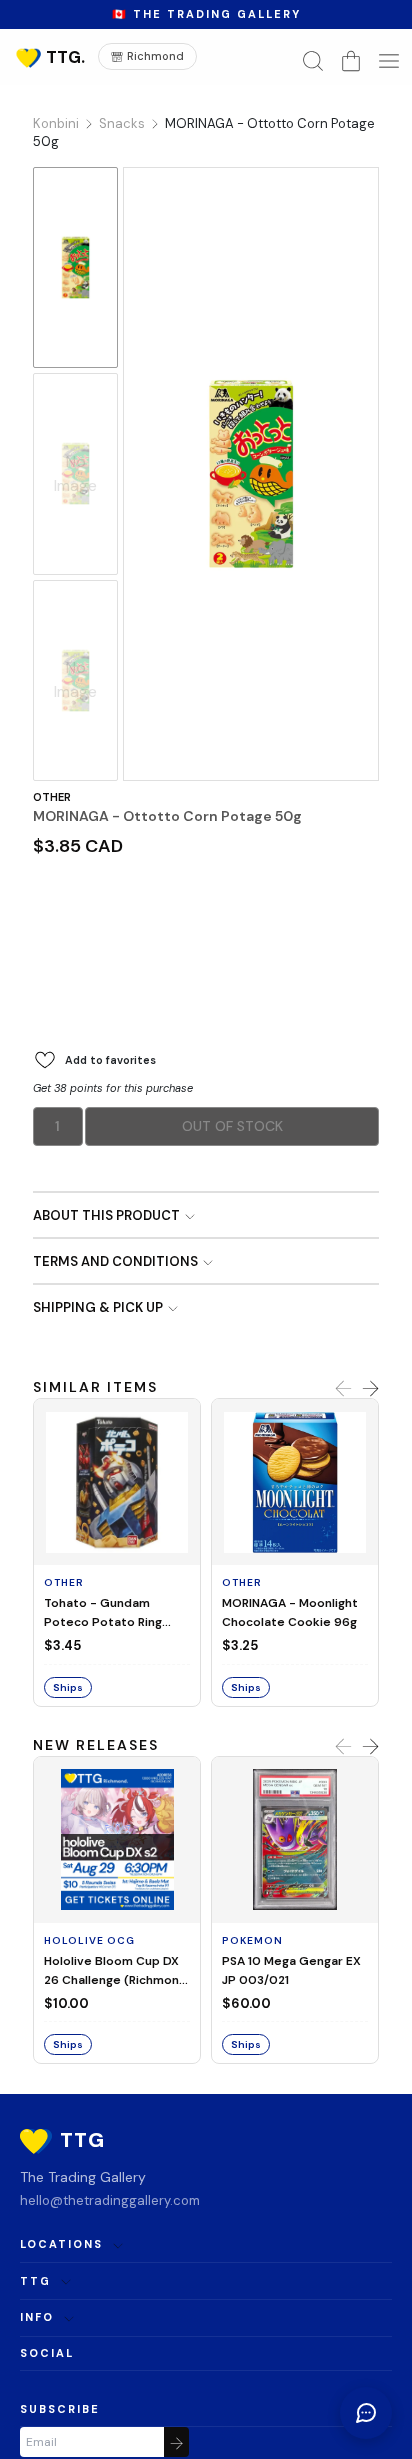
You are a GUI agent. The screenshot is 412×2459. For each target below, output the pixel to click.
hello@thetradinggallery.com (110, 2200)
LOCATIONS (61, 2244)
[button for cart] (351, 61)
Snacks (122, 123)
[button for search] (313, 61)
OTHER (52, 797)
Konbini (56, 123)
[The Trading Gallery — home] (49, 57)
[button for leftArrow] (343, 1388)
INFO (37, 2317)
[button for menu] (389, 61)
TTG (35, 2281)
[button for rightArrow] (370, 1388)
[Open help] (366, 2413)
